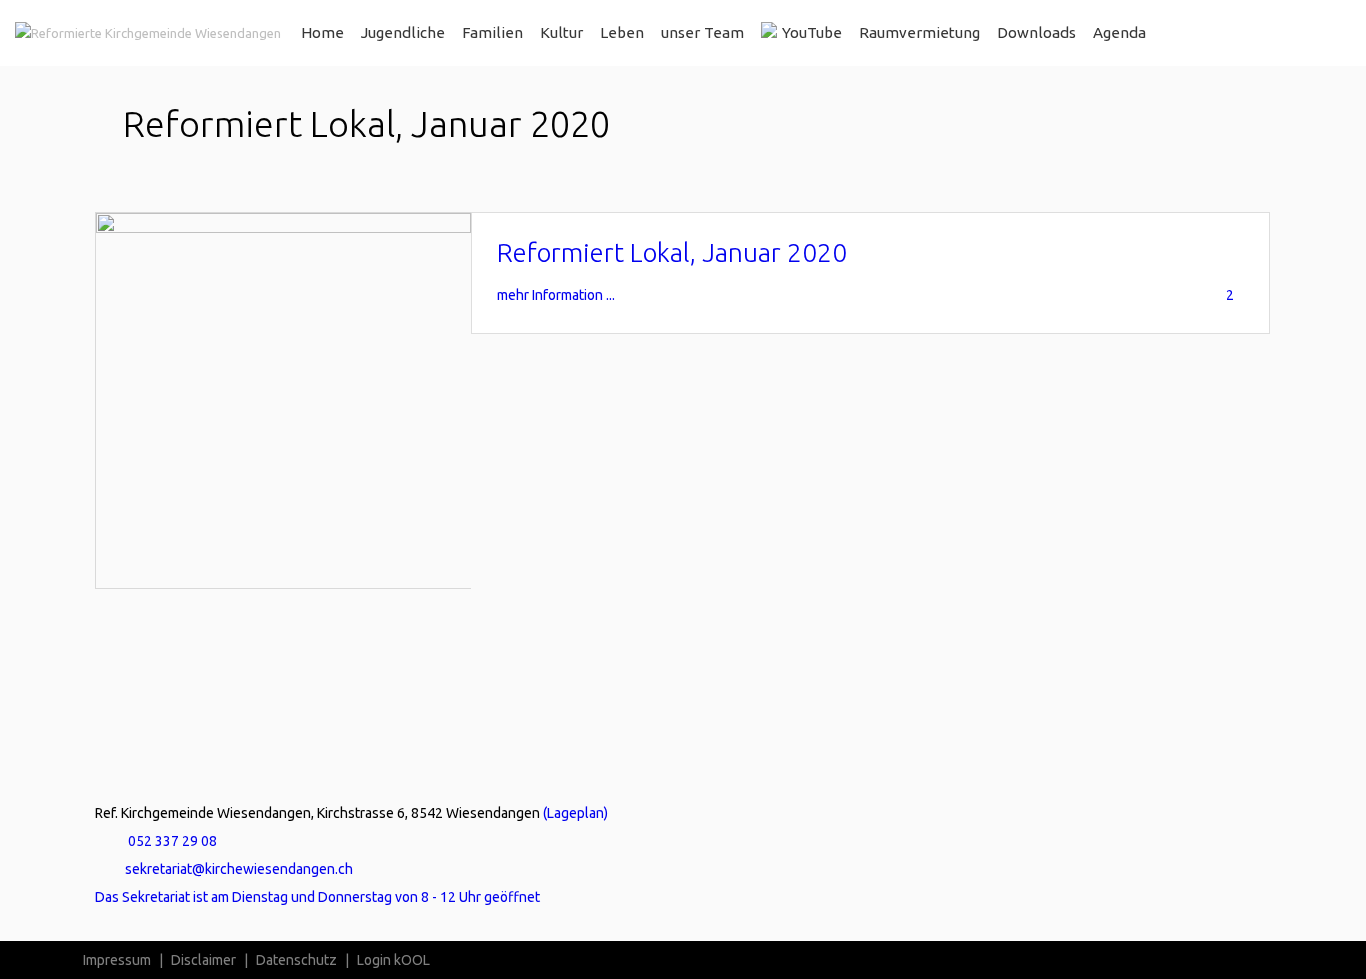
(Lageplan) (575, 813)
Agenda (1119, 32)
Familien (492, 32)
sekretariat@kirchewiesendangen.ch (239, 869)
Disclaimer (203, 960)
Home (322, 32)
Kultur (561, 32)
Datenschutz (296, 960)
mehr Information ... (556, 295)
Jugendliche (403, 32)
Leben (622, 32)
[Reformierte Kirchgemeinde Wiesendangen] (148, 33)
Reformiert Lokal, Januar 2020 (672, 252)
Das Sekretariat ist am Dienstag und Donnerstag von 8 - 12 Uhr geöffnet (317, 897)
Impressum (117, 960)
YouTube (812, 32)
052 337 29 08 (171, 841)
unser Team (702, 32)
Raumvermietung (919, 32)
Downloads (1036, 32)
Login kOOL (393, 960)
